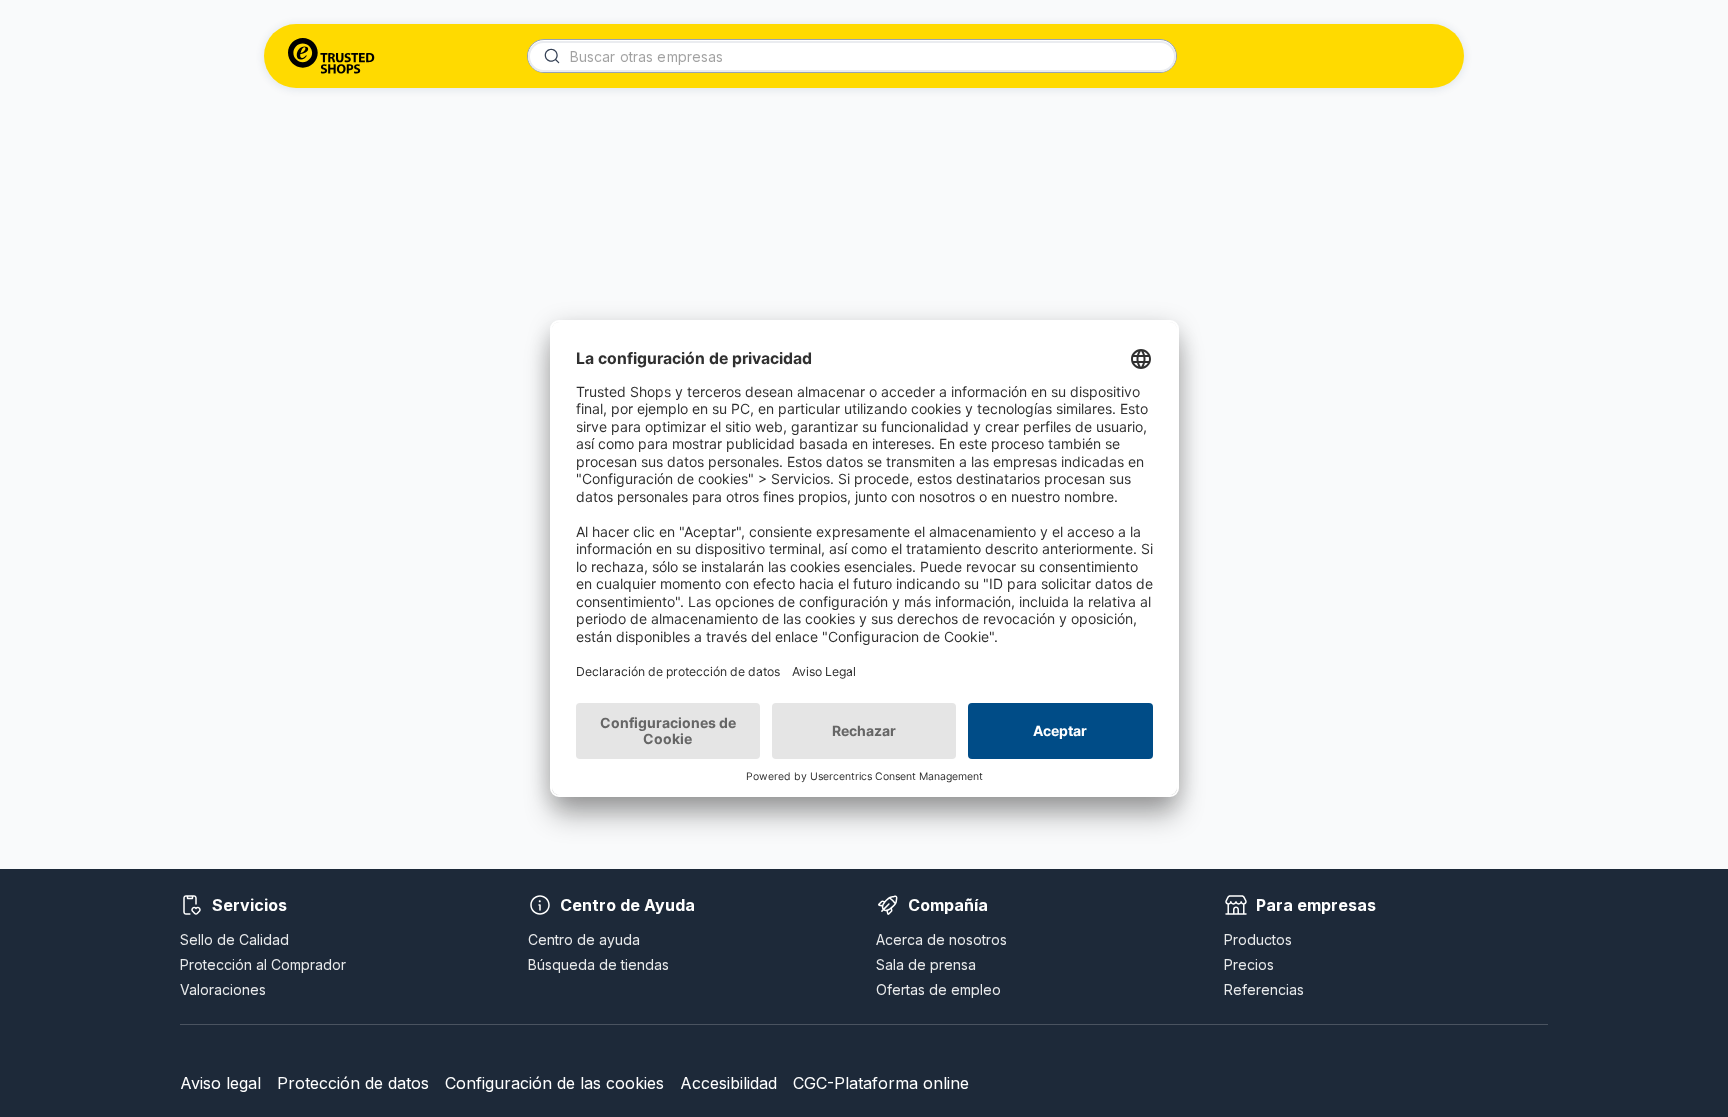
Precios (1249, 964)
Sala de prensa (926, 964)
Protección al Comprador (263, 964)
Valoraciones (223, 989)
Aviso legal (220, 1083)
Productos (1258, 939)
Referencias (1264, 989)
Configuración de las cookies (554, 1083)
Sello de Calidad (234, 939)
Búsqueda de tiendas (598, 964)
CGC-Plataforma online (881, 1083)
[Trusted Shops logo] (331, 56)
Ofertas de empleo (938, 989)
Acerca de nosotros (941, 939)
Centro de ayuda (584, 939)
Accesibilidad (728, 1083)
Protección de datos (353, 1083)
